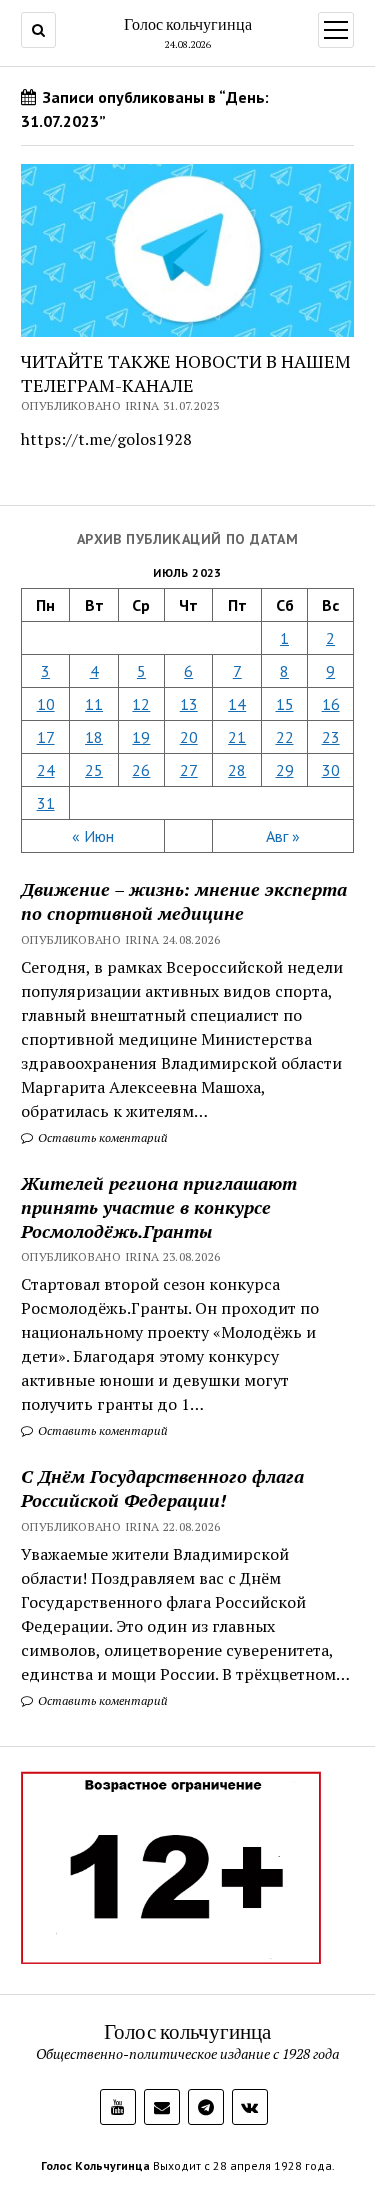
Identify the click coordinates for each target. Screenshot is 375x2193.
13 (189, 704)
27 (189, 770)
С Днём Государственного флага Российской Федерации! (162, 1488)
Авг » (283, 836)
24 (46, 770)
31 (46, 803)
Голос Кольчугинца (95, 2165)
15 (285, 704)
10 (46, 704)
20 (189, 737)
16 (331, 704)
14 (237, 704)
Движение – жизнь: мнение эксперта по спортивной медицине (184, 901)
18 (94, 737)
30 (331, 770)
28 (237, 770)
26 (141, 770)
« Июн (93, 836)
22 (285, 737)
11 (94, 704)
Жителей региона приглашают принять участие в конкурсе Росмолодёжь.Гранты (159, 1207)
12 (141, 704)
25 (94, 770)
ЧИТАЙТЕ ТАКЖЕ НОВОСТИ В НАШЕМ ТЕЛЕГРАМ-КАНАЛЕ (186, 373)
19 (141, 737)
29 (285, 770)
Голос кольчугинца (188, 24)
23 (331, 737)
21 (237, 737)
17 (46, 737)
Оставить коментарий (101, 1137)
